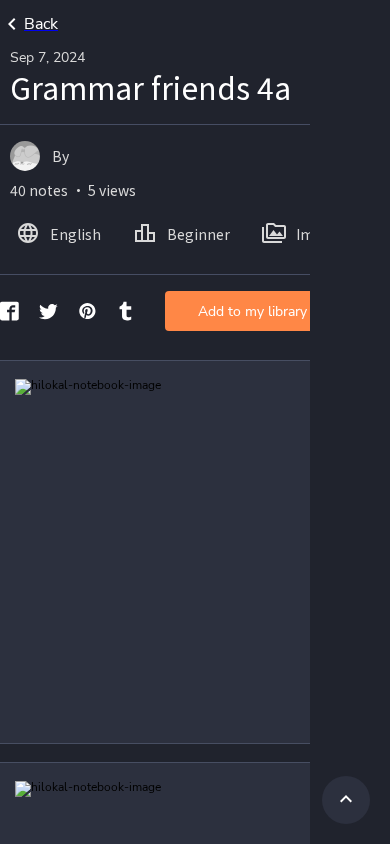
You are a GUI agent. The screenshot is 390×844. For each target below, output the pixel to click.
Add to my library (252, 311)
